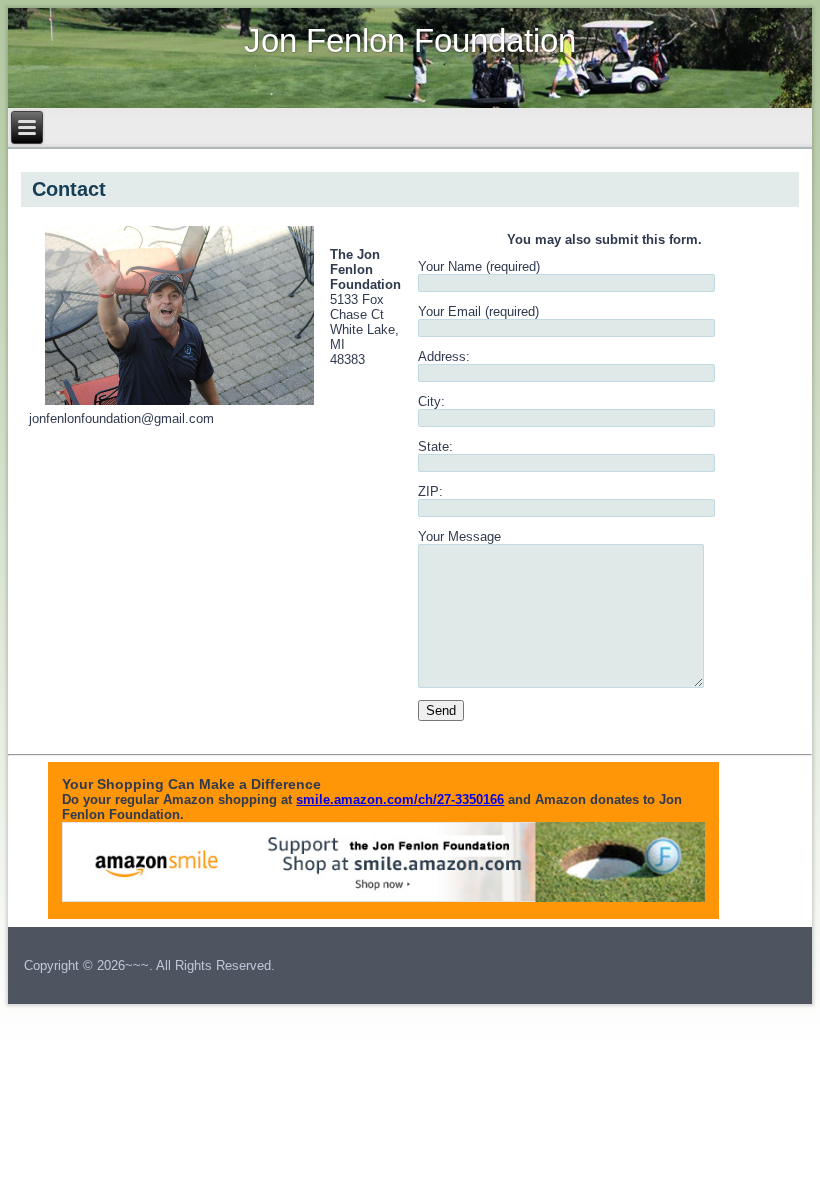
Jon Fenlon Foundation (410, 40)
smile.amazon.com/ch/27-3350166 (400, 799)
